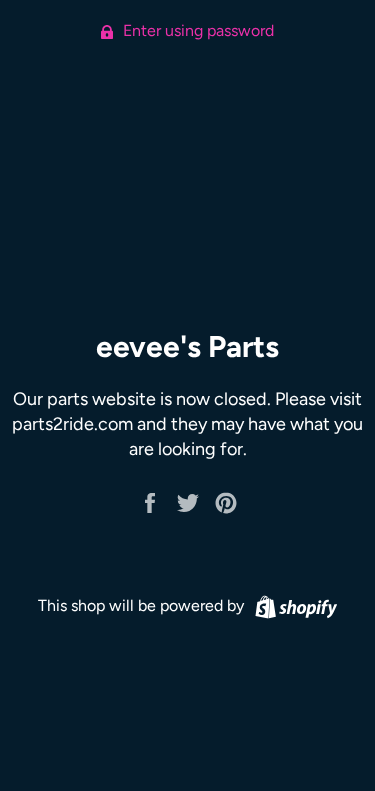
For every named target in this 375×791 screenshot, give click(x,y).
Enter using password (196, 30)
